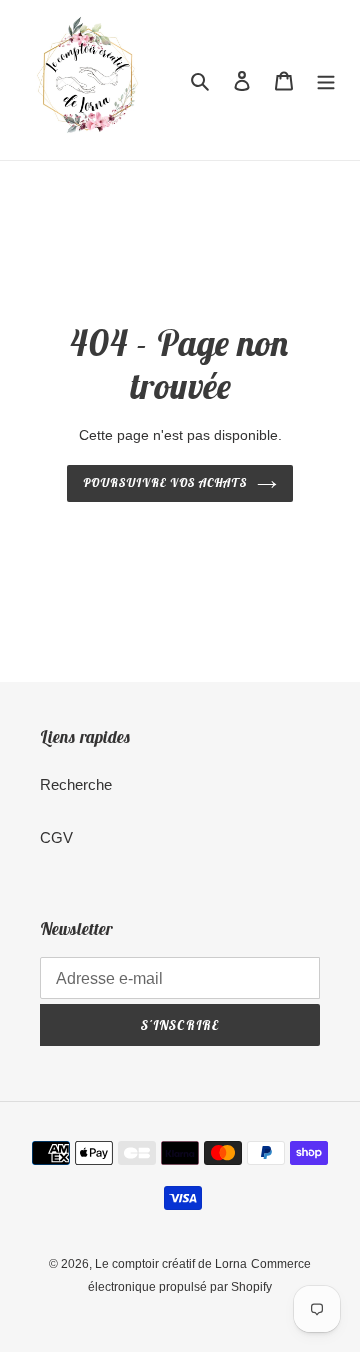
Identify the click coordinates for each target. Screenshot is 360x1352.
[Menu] (326, 80)
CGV (56, 837)
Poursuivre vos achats (164, 482)
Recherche (76, 784)
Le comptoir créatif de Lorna (171, 1264)
